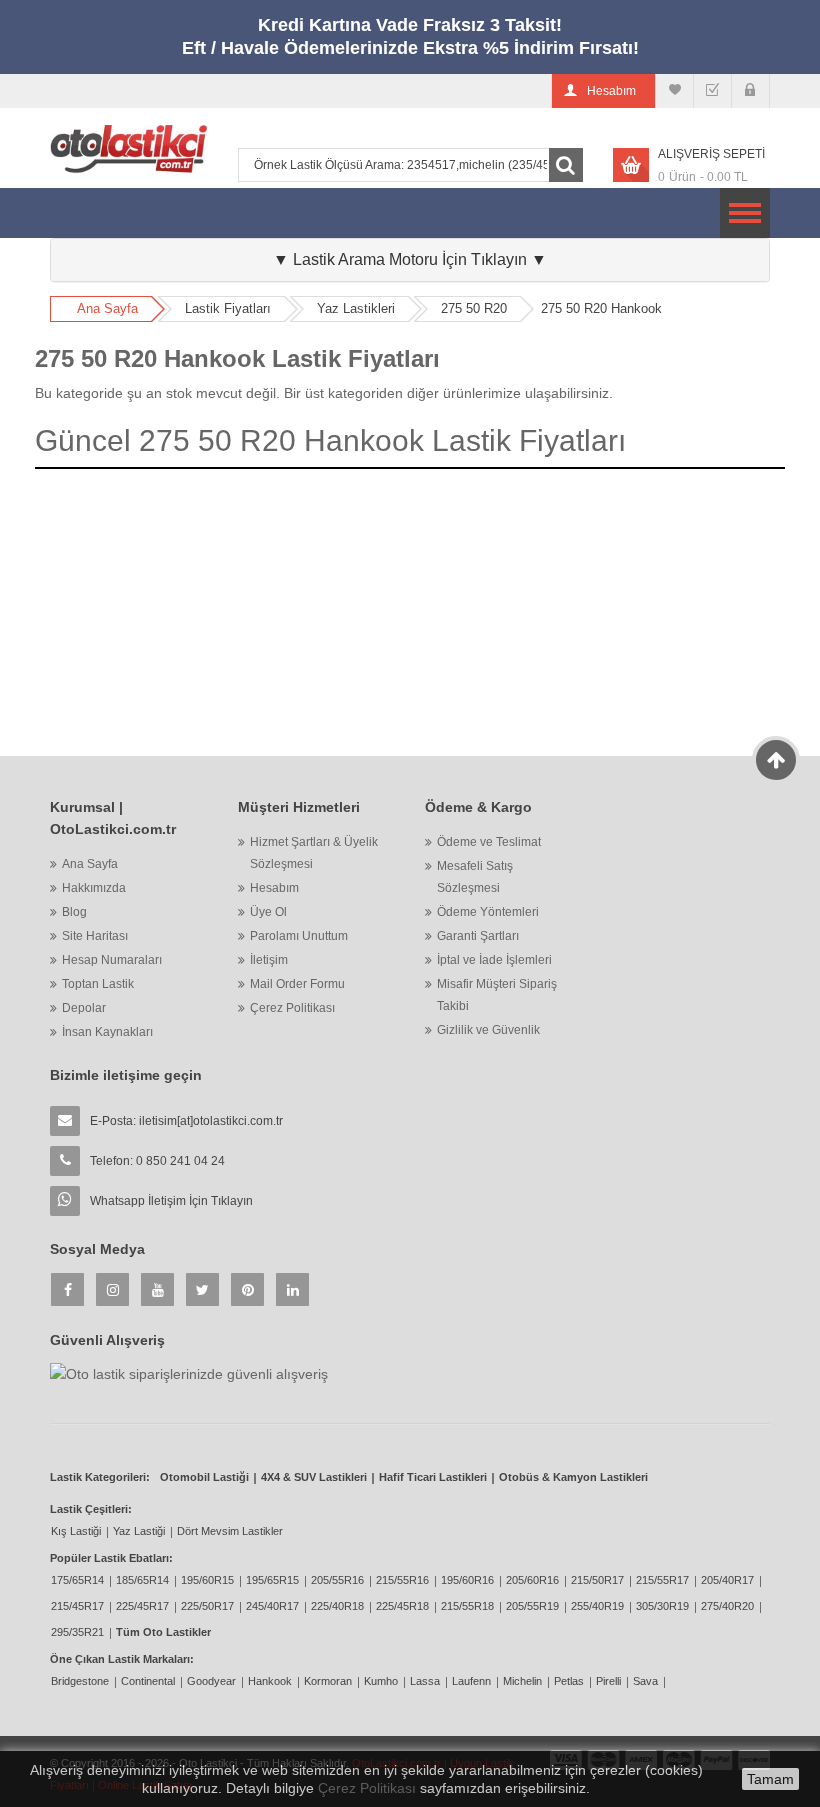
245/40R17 (272, 1606)
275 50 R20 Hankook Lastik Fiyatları (237, 358)
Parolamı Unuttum (299, 936)
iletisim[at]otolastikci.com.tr (211, 1121)
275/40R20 (727, 1606)
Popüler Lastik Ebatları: (111, 1558)
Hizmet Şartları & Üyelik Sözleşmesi (314, 853)
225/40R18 (337, 1606)
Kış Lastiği (76, 1531)
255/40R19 (597, 1606)
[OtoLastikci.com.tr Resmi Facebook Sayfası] (67, 1289)
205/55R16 (337, 1580)
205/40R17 (727, 1580)
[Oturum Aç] (750, 91)
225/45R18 (402, 1606)
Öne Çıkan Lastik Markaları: (122, 1659)
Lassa (425, 1681)
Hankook (270, 1681)
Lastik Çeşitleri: (91, 1509)
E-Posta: (186, 1121)
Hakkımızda (94, 888)
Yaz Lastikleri (356, 308)
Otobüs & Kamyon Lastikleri (573, 1477)
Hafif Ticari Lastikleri (433, 1477)
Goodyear (211, 1681)
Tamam (770, 1779)
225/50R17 (207, 1606)
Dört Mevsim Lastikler (230, 1531)
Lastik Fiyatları (228, 308)
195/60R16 (467, 1580)
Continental (148, 1681)
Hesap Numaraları (112, 960)
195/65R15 (272, 1580)
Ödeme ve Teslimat (489, 842)
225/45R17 (142, 1606)
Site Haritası (95, 936)
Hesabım (274, 888)
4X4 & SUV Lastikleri (314, 1477)
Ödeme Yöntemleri (488, 912)
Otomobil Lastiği (204, 1477)
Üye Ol (268, 912)
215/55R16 (402, 1580)
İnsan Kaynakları (107, 1032)
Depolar (84, 1008)
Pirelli (608, 1681)
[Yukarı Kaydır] (776, 760)
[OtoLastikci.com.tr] (128, 148)
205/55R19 (532, 1606)
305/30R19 (662, 1606)
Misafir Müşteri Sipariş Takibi (497, 995)
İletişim (269, 960)
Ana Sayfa (107, 308)
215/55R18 (467, 1606)
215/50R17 (597, 1580)
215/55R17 (662, 1580)
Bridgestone (80, 1681)
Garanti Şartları (478, 936)
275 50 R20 (474, 308)
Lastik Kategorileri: (100, 1477)
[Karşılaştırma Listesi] (674, 91)
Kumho (381, 1681)
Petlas (569, 1681)
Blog (74, 912)
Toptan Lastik (98, 984)
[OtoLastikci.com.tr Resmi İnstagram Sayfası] (112, 1289)
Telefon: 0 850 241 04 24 (157, 1161)
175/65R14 (77, 1580)
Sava (645, 1681)
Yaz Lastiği (139, 1531)
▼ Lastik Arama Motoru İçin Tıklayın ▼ (410, 259)
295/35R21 (77, 1632)
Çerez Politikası (292, 1008)
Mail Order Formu (297, 984)
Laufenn (471, 1681)
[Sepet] (712, 91)
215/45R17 (77, 1606)
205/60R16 (532, 1580)
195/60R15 (207, 1580)
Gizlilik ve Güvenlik (488, 1030)
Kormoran (328, 1681)
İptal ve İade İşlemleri (494, 960)
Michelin (522, 1681)
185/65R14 (142, 1580)
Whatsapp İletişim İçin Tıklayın (171, 1201)
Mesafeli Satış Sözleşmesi (475, 877)
